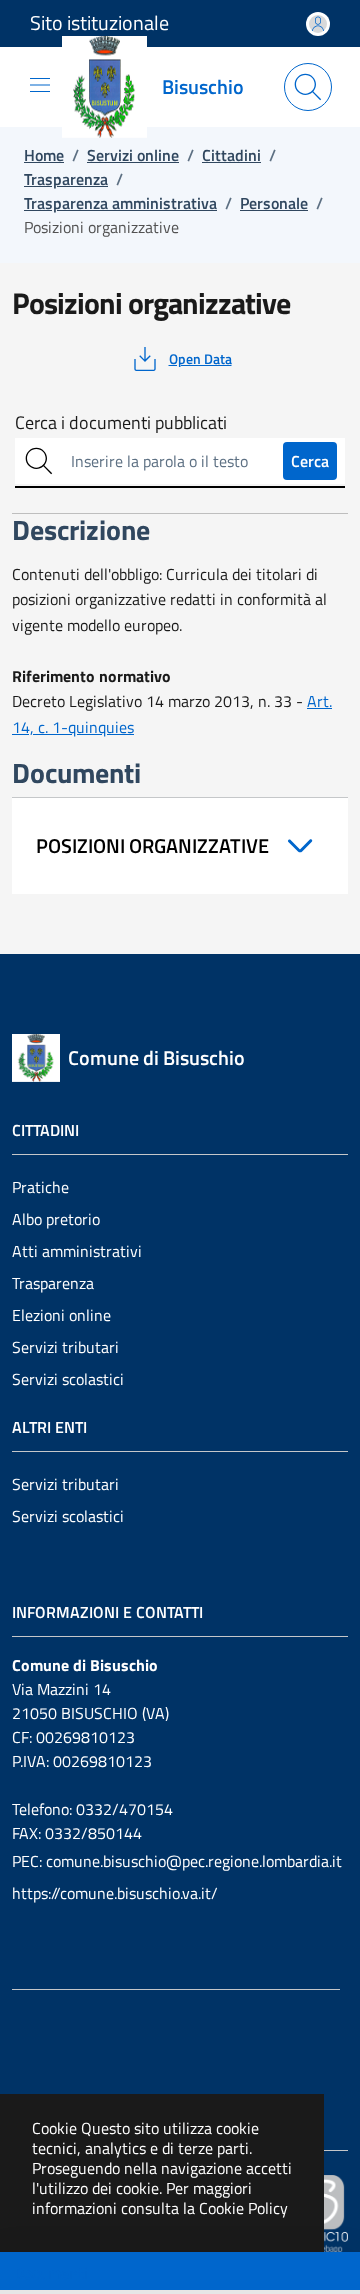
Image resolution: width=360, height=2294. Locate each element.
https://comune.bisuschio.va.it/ (115, 1893)
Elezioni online (61, 1315)
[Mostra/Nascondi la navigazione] (40, 85)
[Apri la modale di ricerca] (308, 87)
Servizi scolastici (68, 1379)
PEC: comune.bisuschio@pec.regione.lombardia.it (177, 1861)
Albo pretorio (56, 1219)
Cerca (310, 461)
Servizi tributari (65, 1347)
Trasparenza (53, 1283)
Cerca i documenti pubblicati (121, 423)
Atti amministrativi (77, 1251)
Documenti (51, 2273)
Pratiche (40, 1187)
